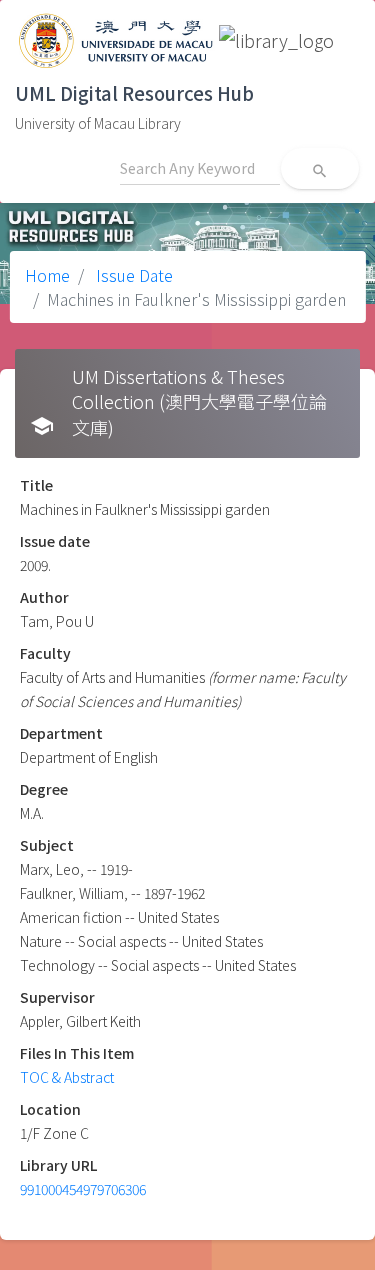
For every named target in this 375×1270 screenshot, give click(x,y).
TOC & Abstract (67, 1077)
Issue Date (132, 275)
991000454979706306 (83, 1189)
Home (47, 275)
